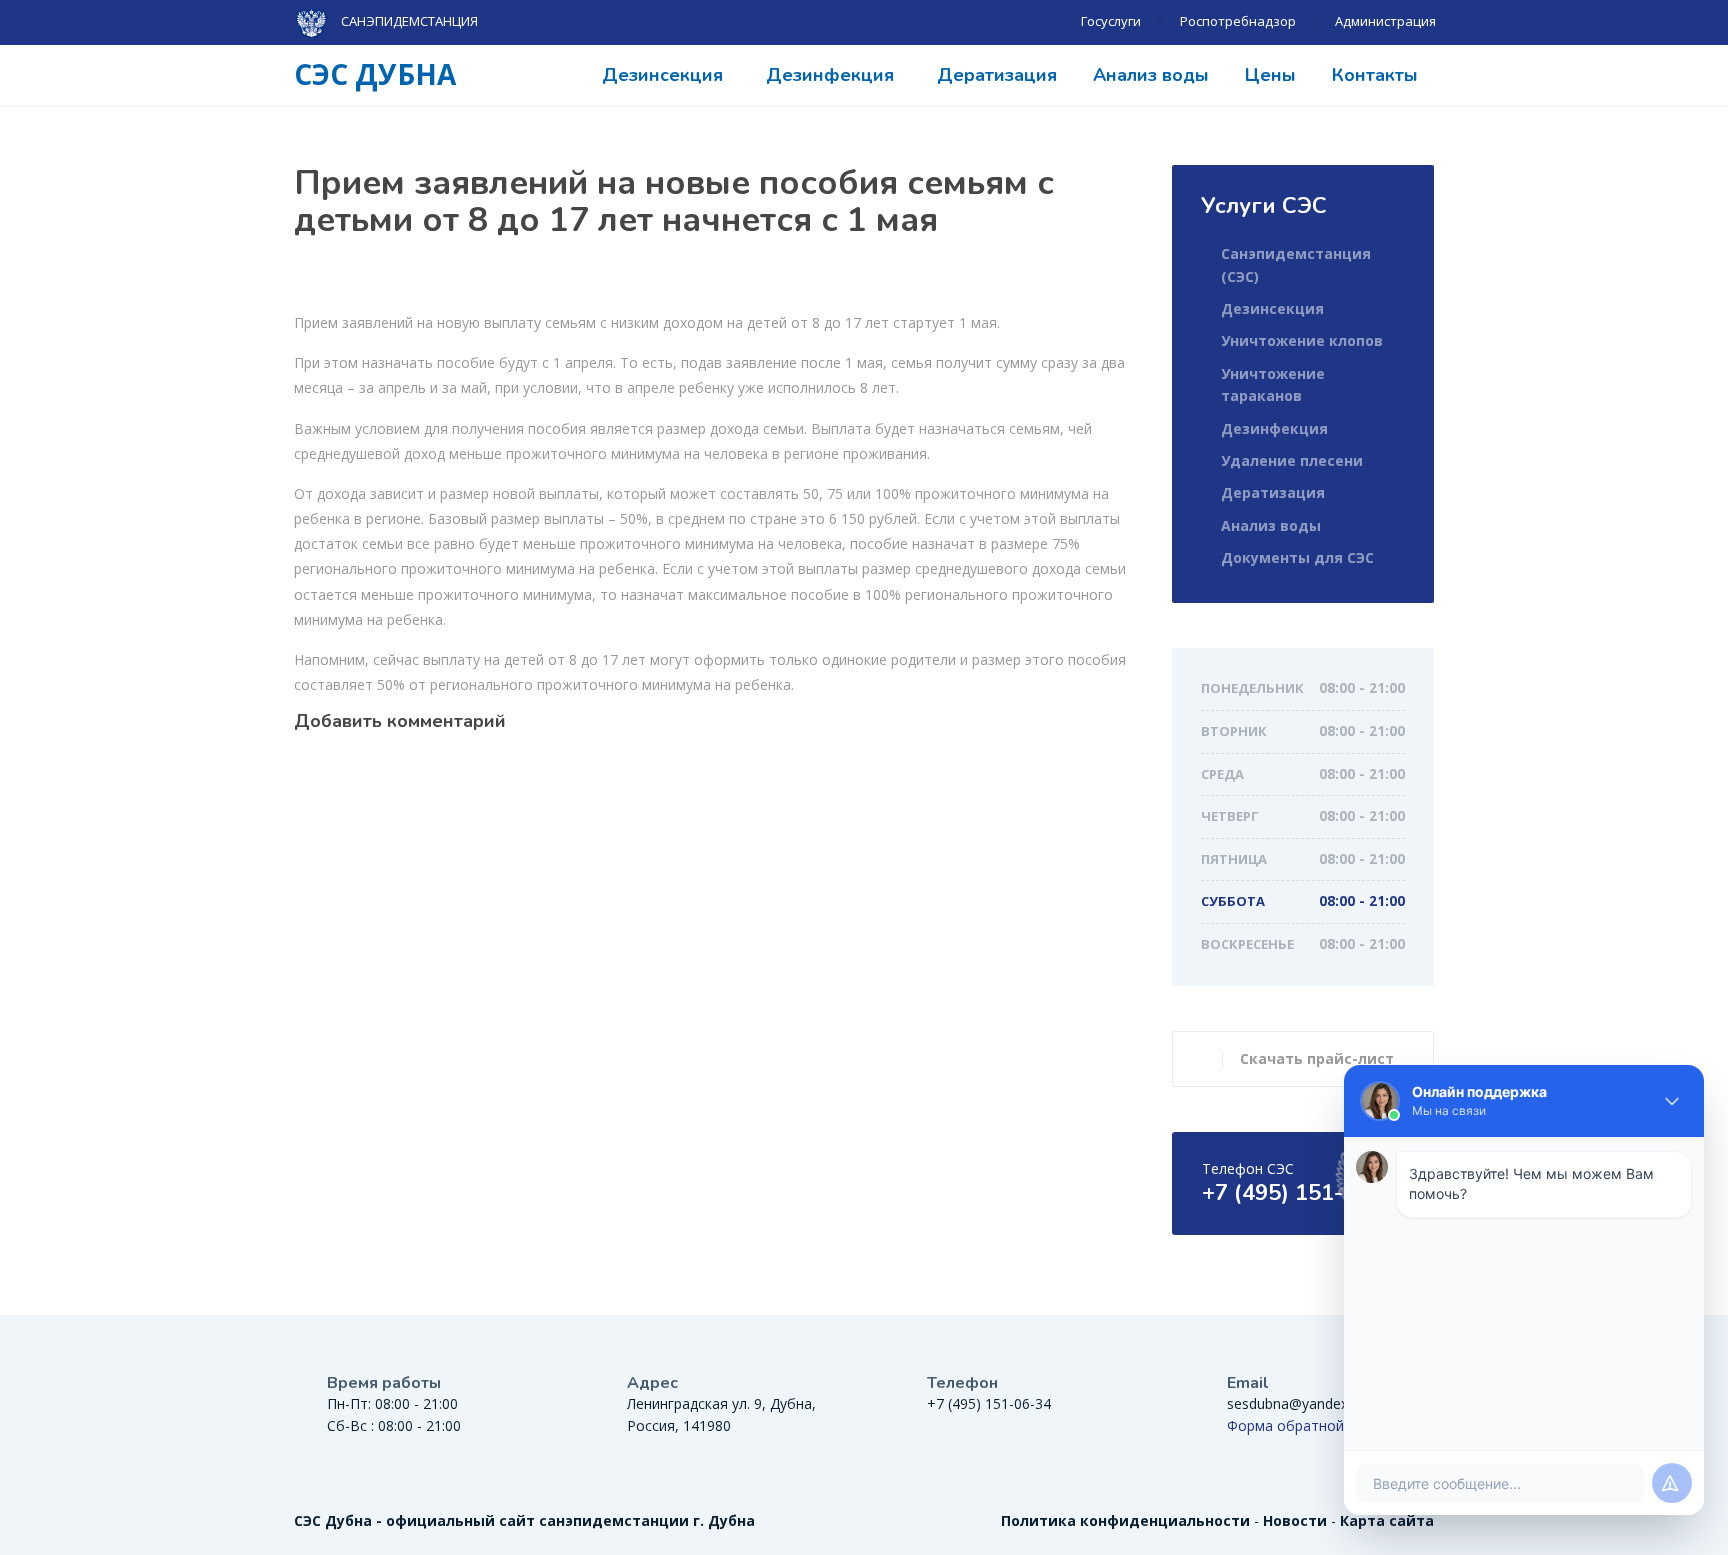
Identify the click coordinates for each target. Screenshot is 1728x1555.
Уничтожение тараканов (1273, 384)
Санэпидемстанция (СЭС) (1296, 264)
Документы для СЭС (1297, 557)
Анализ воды (1151, 75)
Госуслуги (1111, 21)
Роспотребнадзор (1238, 21)
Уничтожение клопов (1302, 340)
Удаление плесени (1292, 460)
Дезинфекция (830, 75)
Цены (1270, 75)
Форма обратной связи (1306, 1425)
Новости (1295, 1520)
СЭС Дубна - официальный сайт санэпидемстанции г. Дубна (524, 1520)
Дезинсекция (662, 75)
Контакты (1375, 75)
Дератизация (997, 75)
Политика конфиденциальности (1125, 1520)
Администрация (1385, 21)
